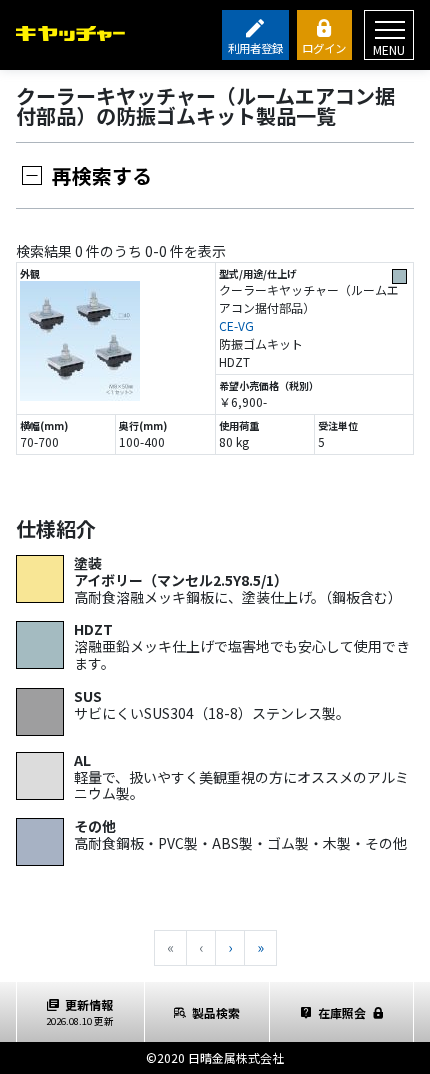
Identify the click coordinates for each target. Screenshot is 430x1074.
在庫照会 (342, 1012)
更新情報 (80, 1012)
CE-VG (236, 325)
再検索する (102, 175)
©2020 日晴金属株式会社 (215, 1057)
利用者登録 (255, 48)
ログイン (324, 48)
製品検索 (216, 1012)
